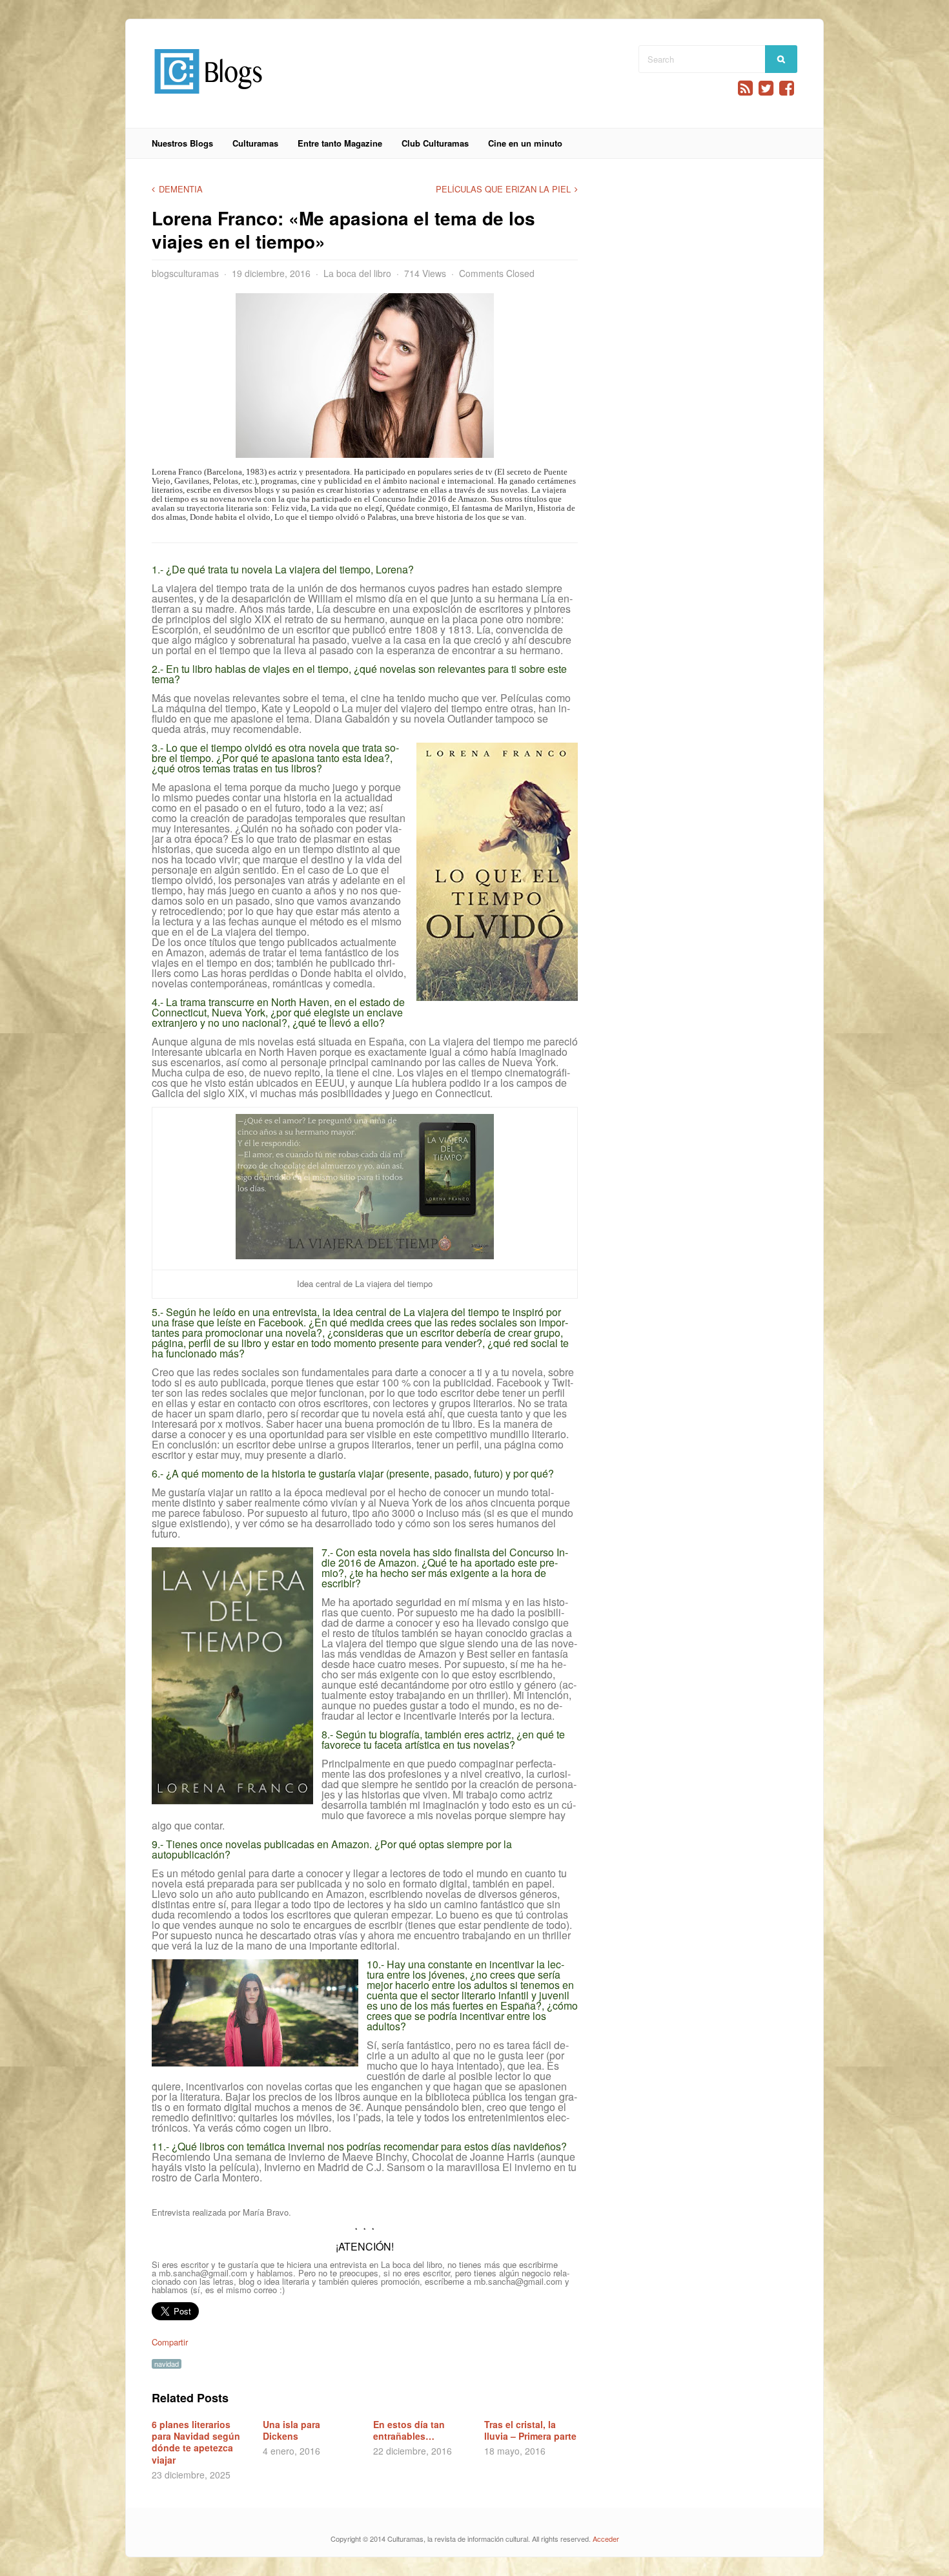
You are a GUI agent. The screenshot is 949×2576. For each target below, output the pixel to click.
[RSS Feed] (745, 88)
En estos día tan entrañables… (409, 2430)
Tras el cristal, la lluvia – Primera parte (530, 2430)
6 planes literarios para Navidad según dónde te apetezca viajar (196, 2442)
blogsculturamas (185, 273)
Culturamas (255, 143)
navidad (167, 2364)
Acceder (606, 2539)
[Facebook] (787, 88)
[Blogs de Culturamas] (208, 98)
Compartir (170, 2342)
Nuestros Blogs (182, 143)
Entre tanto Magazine (340, 143)
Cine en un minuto (525, 143)
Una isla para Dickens (291, 2430)
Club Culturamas (435, 143)
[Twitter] (766, 88)
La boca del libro (357, 273)
